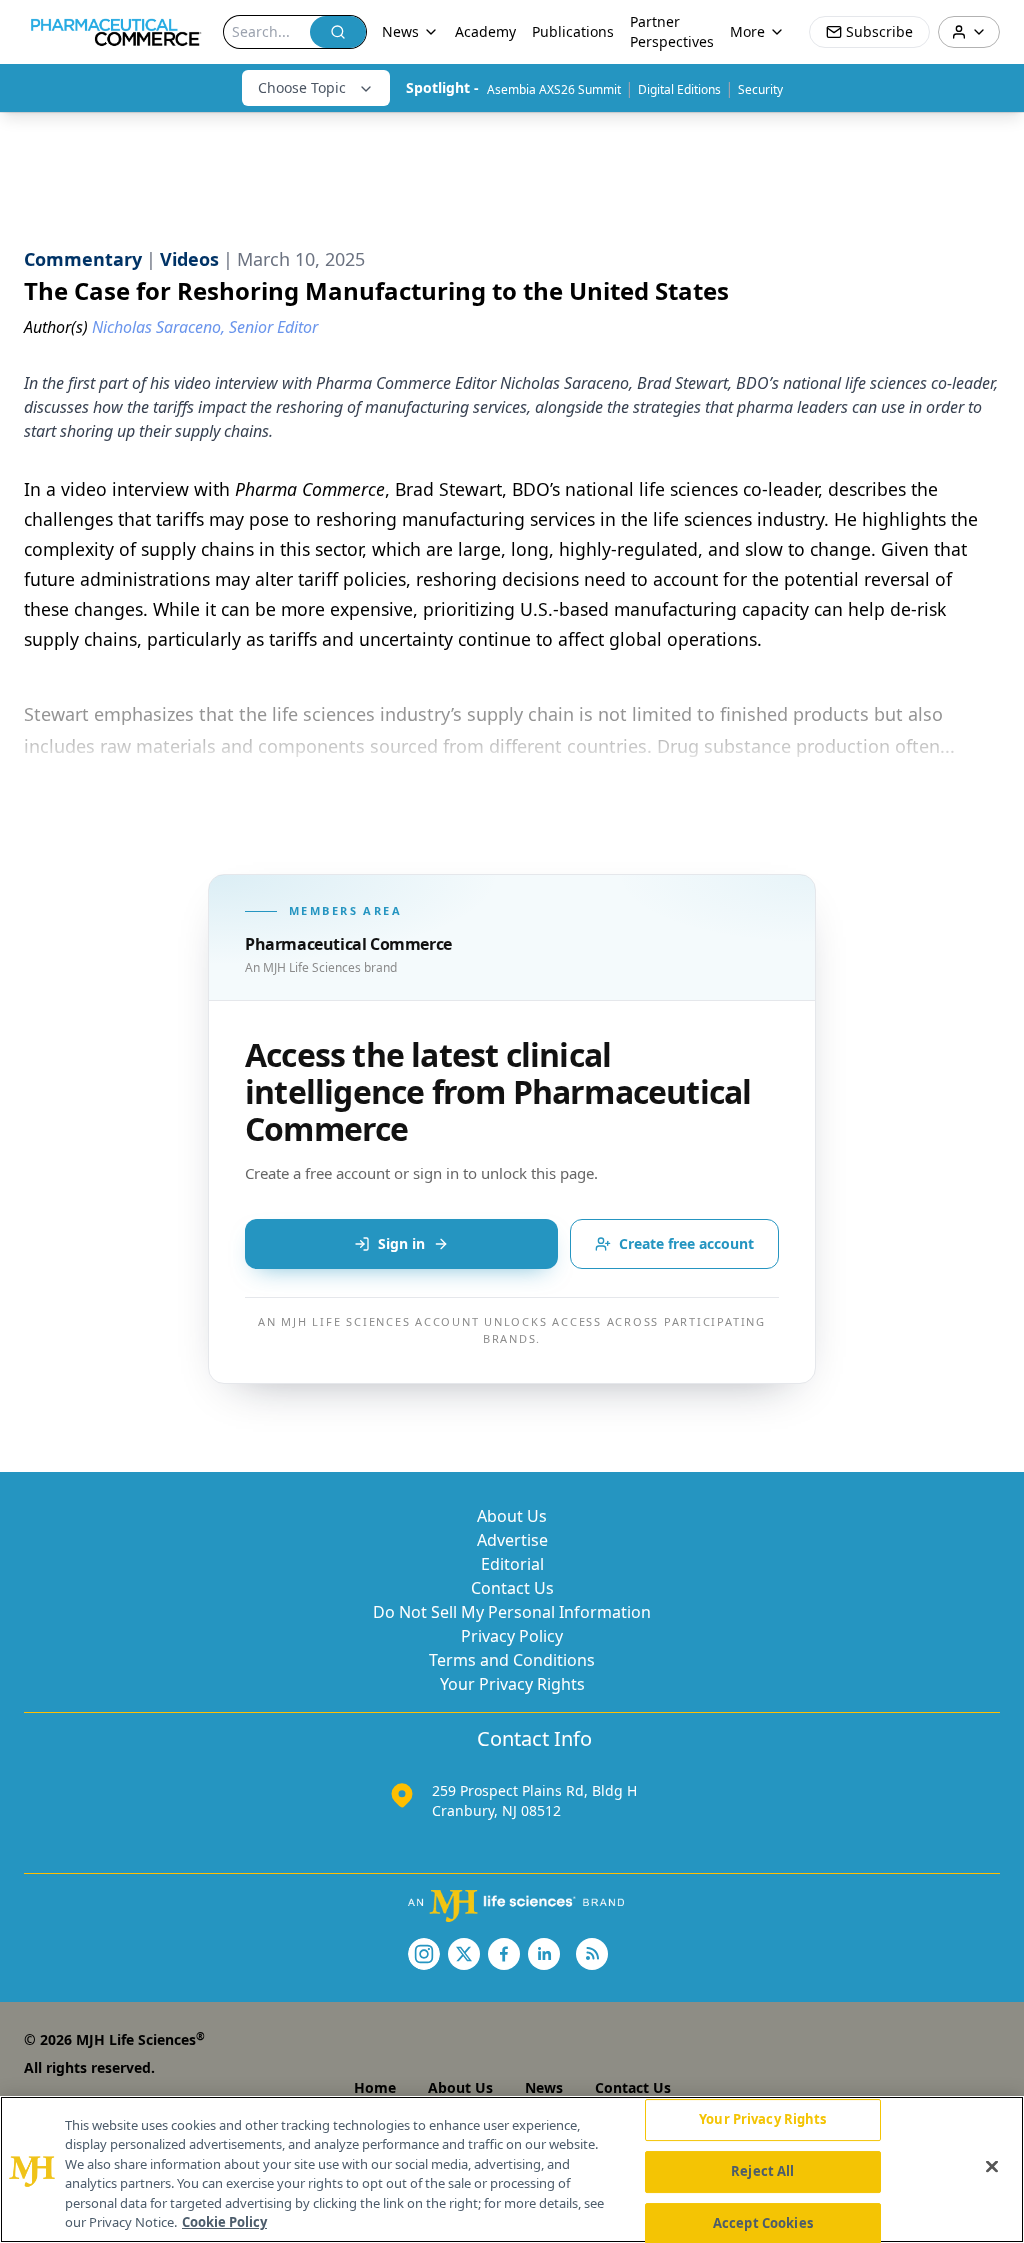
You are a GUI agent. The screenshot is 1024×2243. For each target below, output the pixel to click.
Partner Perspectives (672, 31)
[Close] (992, 2167)
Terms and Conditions (512, 1660)
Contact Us (512, 1588)
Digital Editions (679, 89)
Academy (485, 31)
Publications (573, 31)
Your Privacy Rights (512, 1684)
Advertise (512, 1540)
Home (375, 2087)
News (544, 2087)
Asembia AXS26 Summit (554, 89)
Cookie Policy (224, 2222)
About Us (512, 1516)
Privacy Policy (512, 1636)
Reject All (762, 2171)
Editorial (512, 1564)
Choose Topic (302, 87)
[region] (512, 2169)
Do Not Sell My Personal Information (512, 1612)
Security (760, 89)
